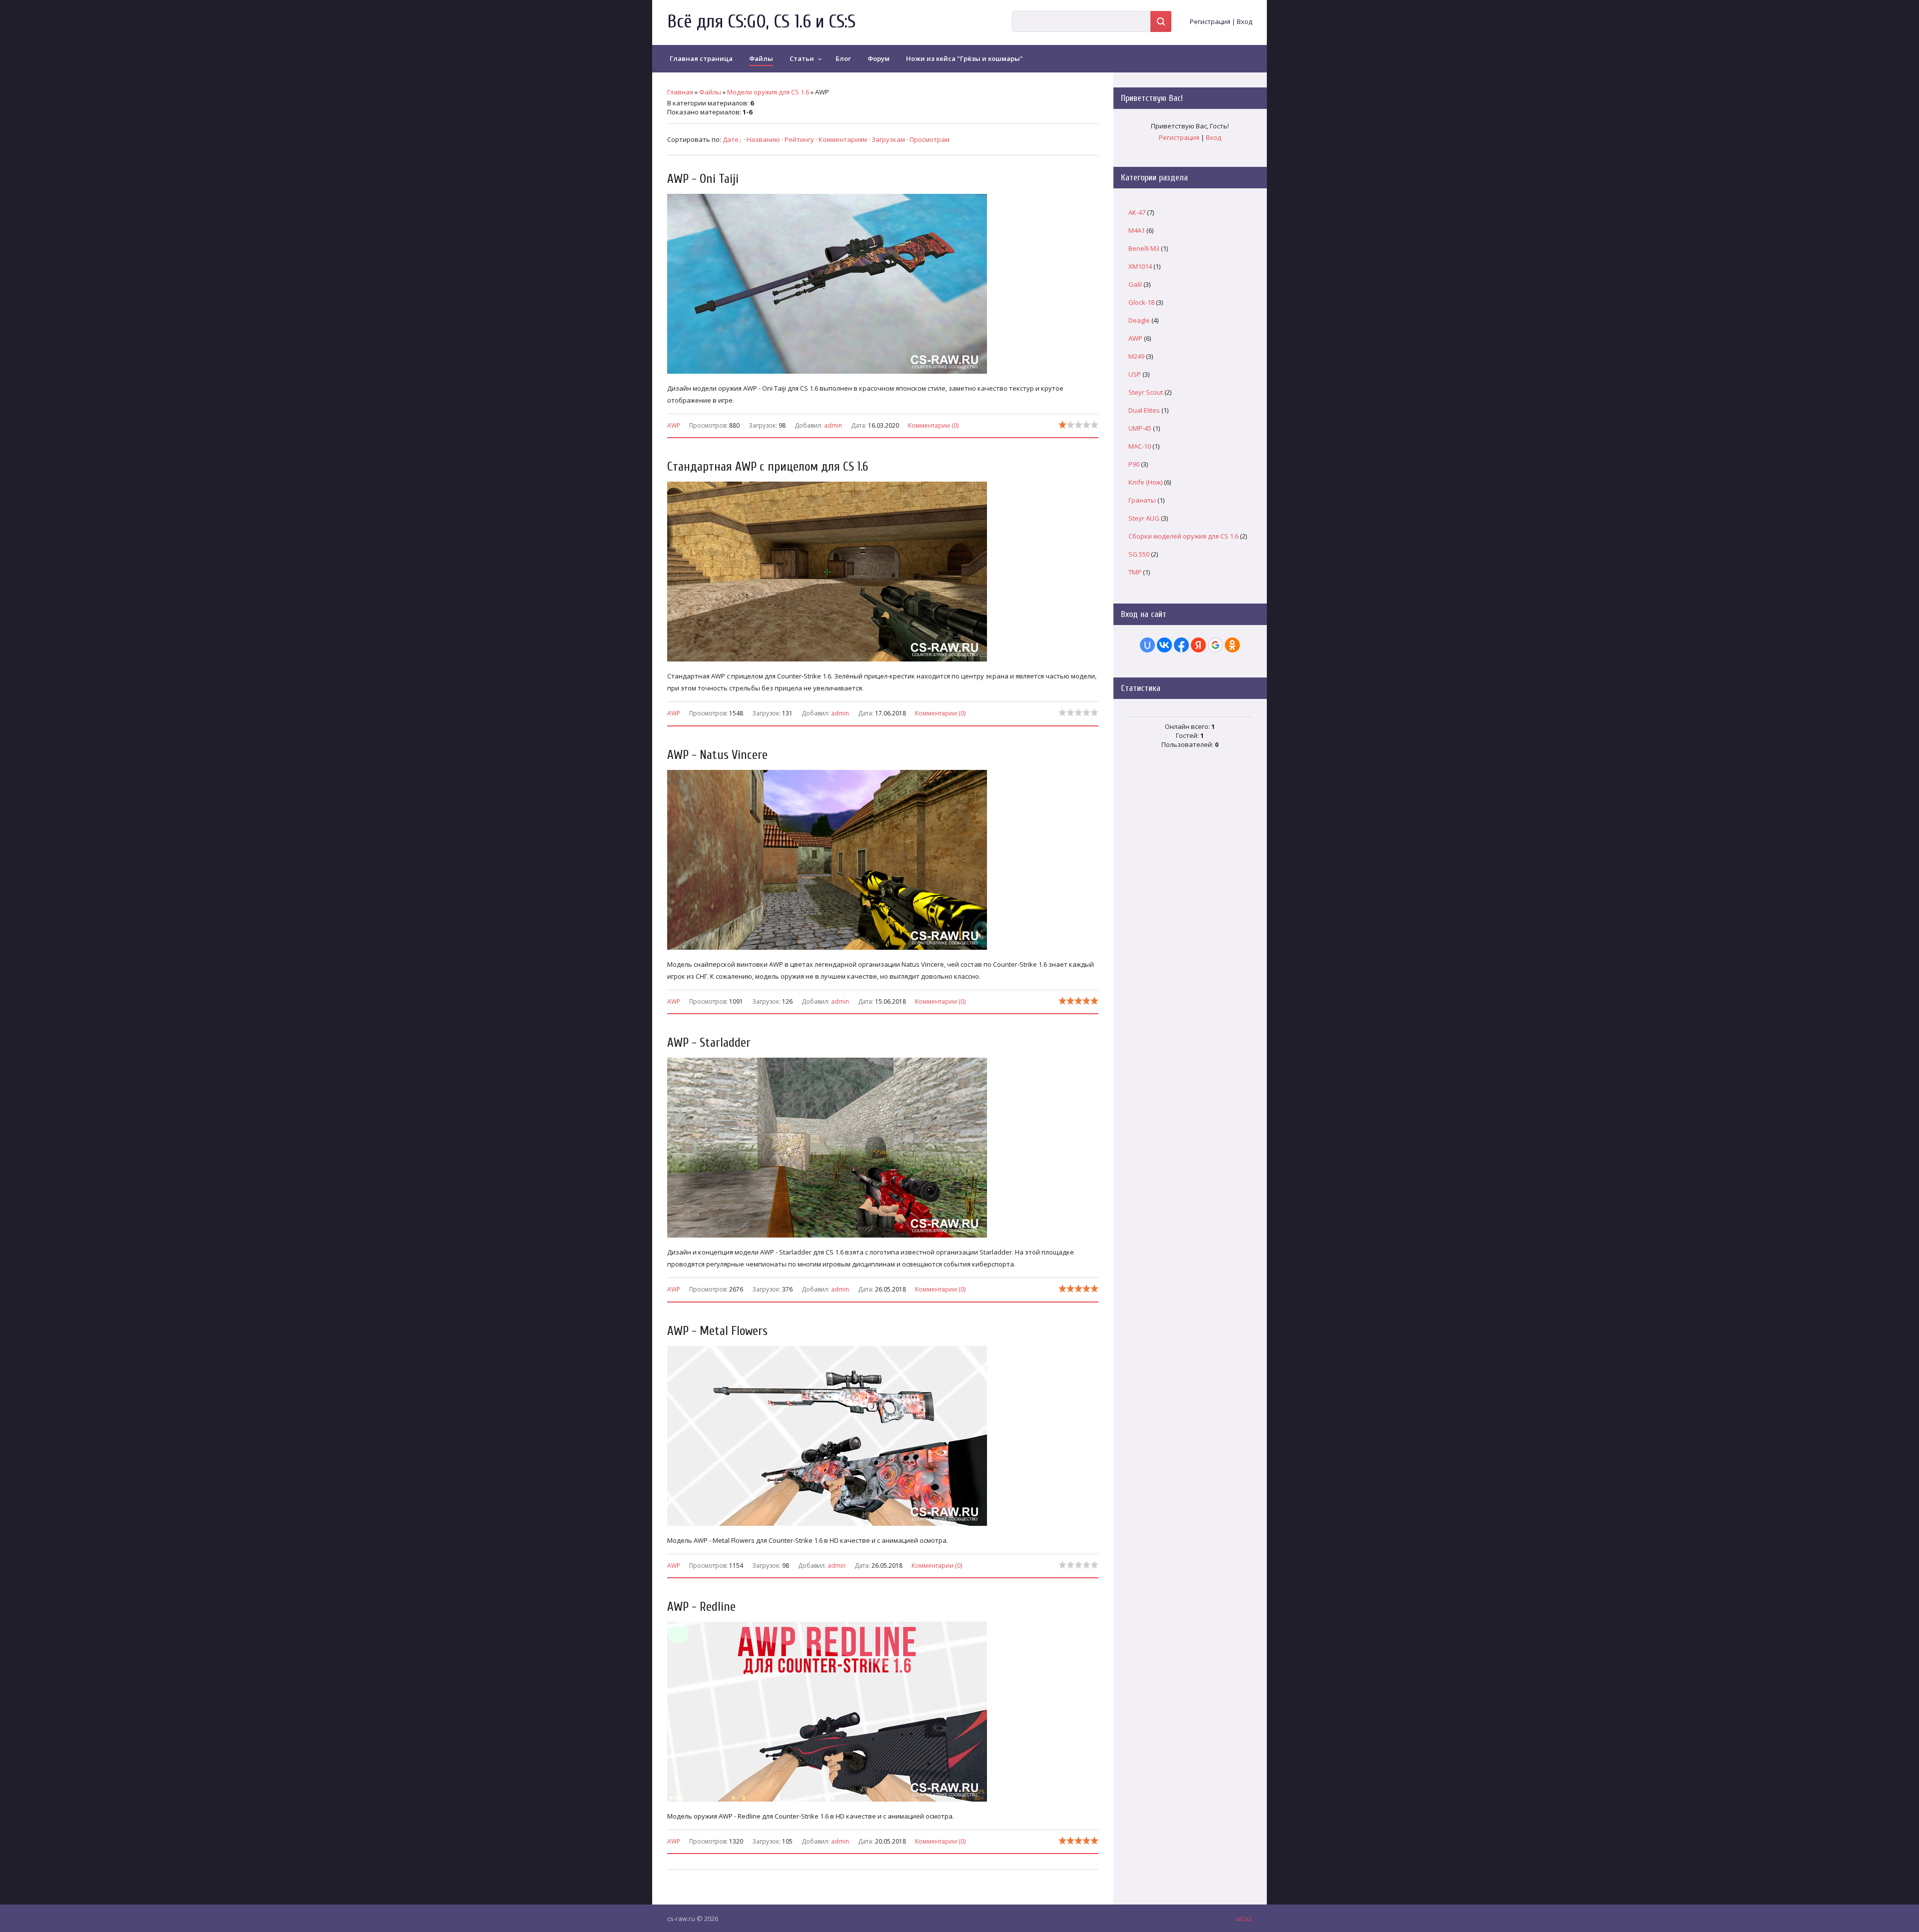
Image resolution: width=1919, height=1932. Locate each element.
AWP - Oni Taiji (703, 179)
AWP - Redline (701, 1607)
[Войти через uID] (1147, 645)
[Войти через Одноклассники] (1232, 645)
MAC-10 (1140, 446)
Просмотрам (930, 139)
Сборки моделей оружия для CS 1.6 (1183, 536)
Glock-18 (1141, 302)
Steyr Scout (1146, 392)
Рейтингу (799, 139)
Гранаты (1142, 500)
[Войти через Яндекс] (1198, 645)
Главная (680, 92)
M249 (1136, 356)
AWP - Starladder (709, 1043)
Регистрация (1210, 21)
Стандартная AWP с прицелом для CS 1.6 (768, 467)
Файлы (710, 92)
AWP (674, 425)
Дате (731, 139)
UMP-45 (1140, 428)
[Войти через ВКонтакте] (1164, 645)
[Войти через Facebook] (1181, 645)
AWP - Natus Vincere (717, 755)
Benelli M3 (1144, 248)
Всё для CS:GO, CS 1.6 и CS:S (761, 22)
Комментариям (843, 139)
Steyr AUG (1144, 518)
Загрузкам (888, 139)
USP (1135, 374)
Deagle (1139, 320)
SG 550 (1139, 554)
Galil (1135, 284)
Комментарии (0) (933, 425)
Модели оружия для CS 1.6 (768, 92)
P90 (1134, 464)
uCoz (1244, 1919)
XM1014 (1140, 266)
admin (833, 425)
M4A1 (1137, 230)
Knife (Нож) (1145, 482)
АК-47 (1137, 212)
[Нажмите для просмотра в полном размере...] (832, 374)
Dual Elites (1144, 410)
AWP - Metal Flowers (717, 1331)
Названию (763, 139)
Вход (1245, 21)
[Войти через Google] (1215, 645)
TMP (1135, 572)
